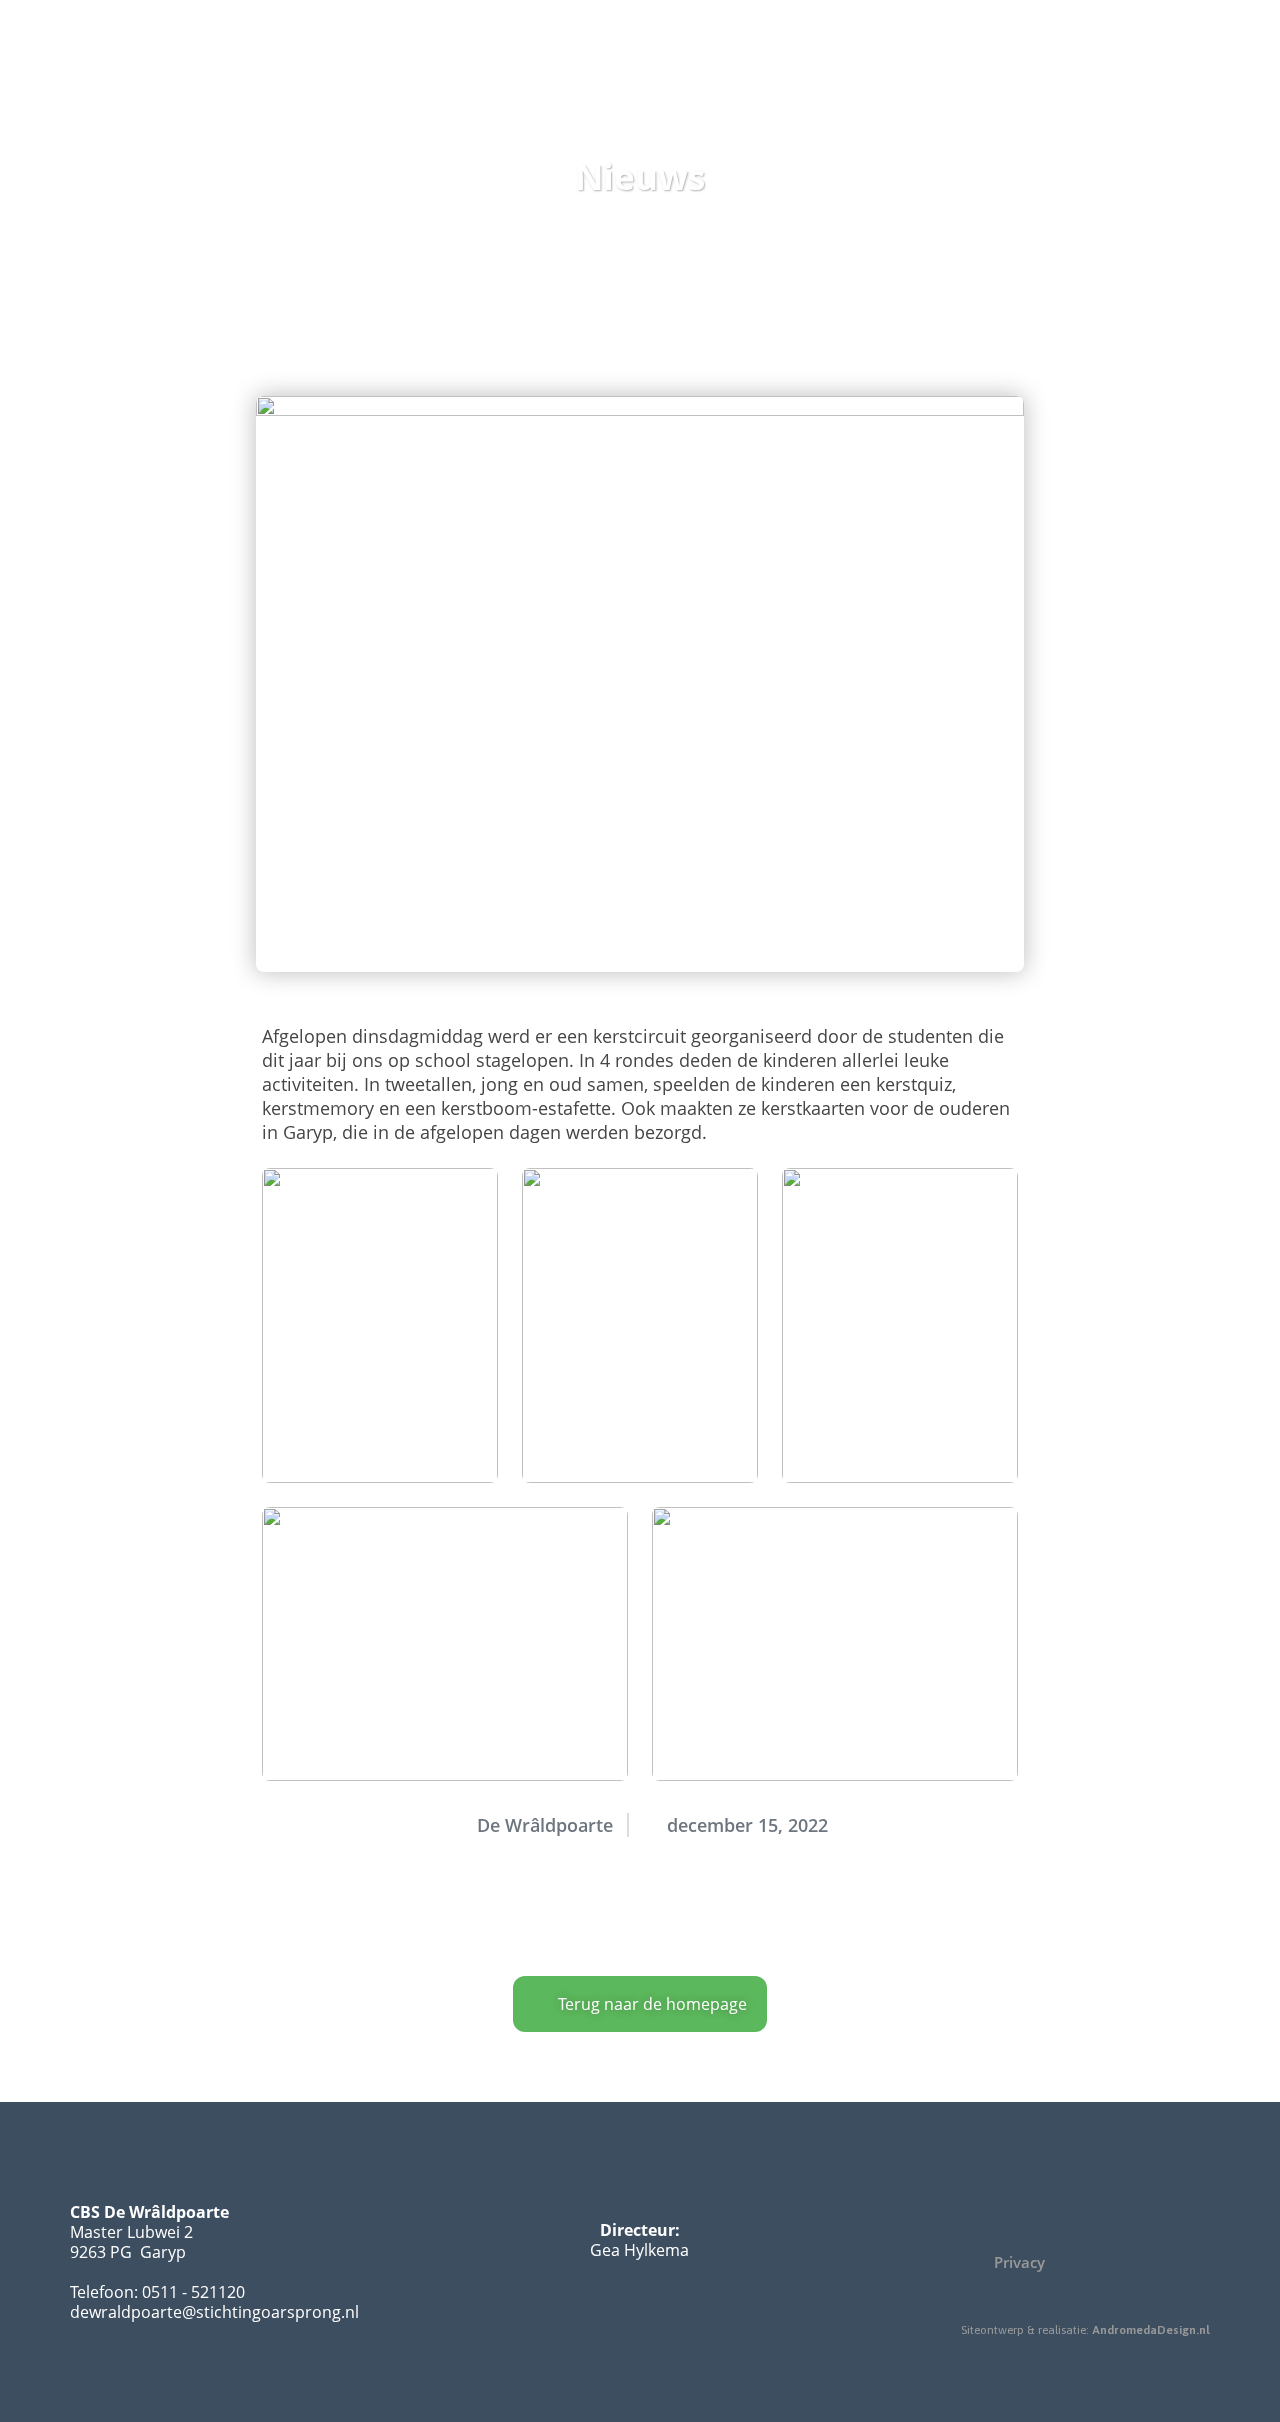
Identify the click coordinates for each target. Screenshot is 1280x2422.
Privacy (1019, 2262)
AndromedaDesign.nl (1151, 2330)
